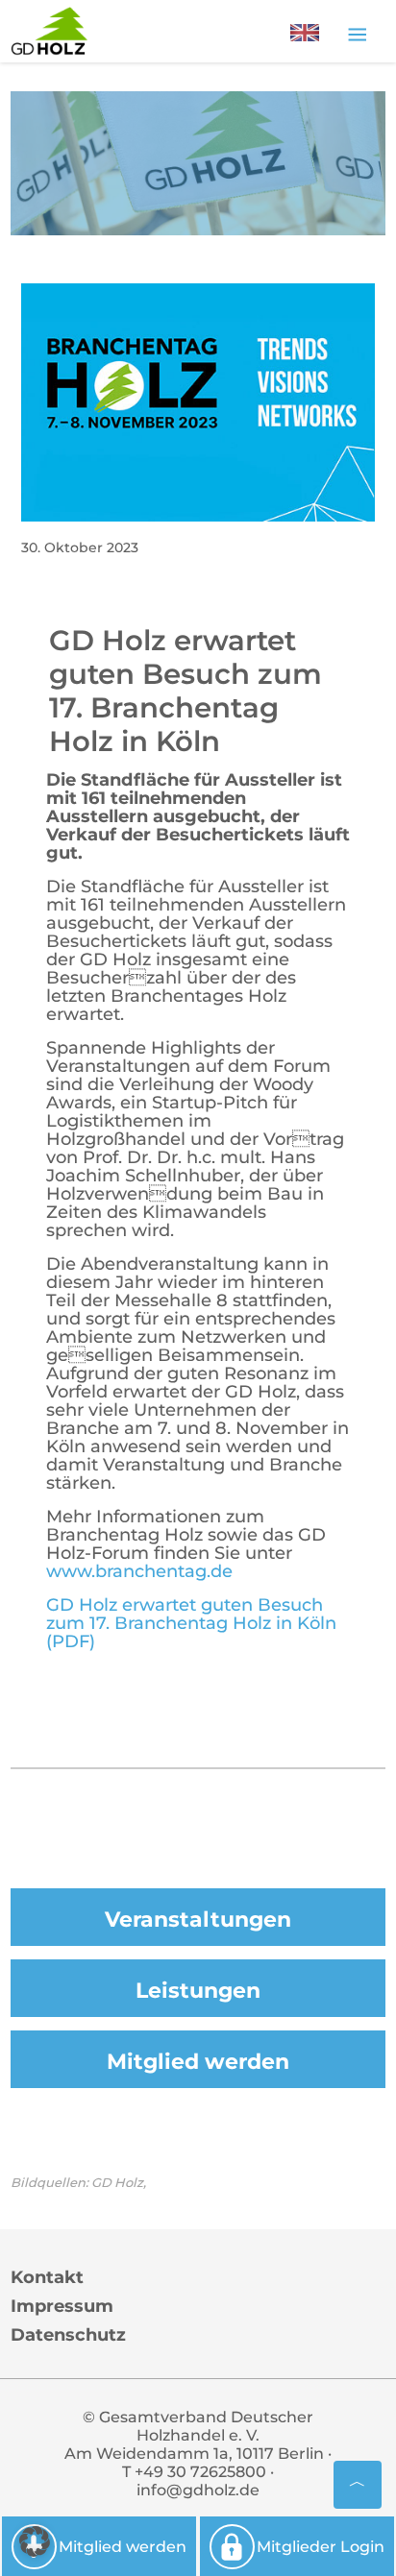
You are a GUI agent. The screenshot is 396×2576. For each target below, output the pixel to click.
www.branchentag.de (139, 1571)
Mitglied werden (198, 2062)
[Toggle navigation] (357, 34)
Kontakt (47, 2277)
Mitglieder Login (321, 2547)
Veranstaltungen (198, 1920)
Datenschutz (68, 2335)
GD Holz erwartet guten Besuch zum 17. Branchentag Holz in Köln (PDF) (191, 1623)
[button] (35, 2541)
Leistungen (198, 1991)
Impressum (62, 2306)
